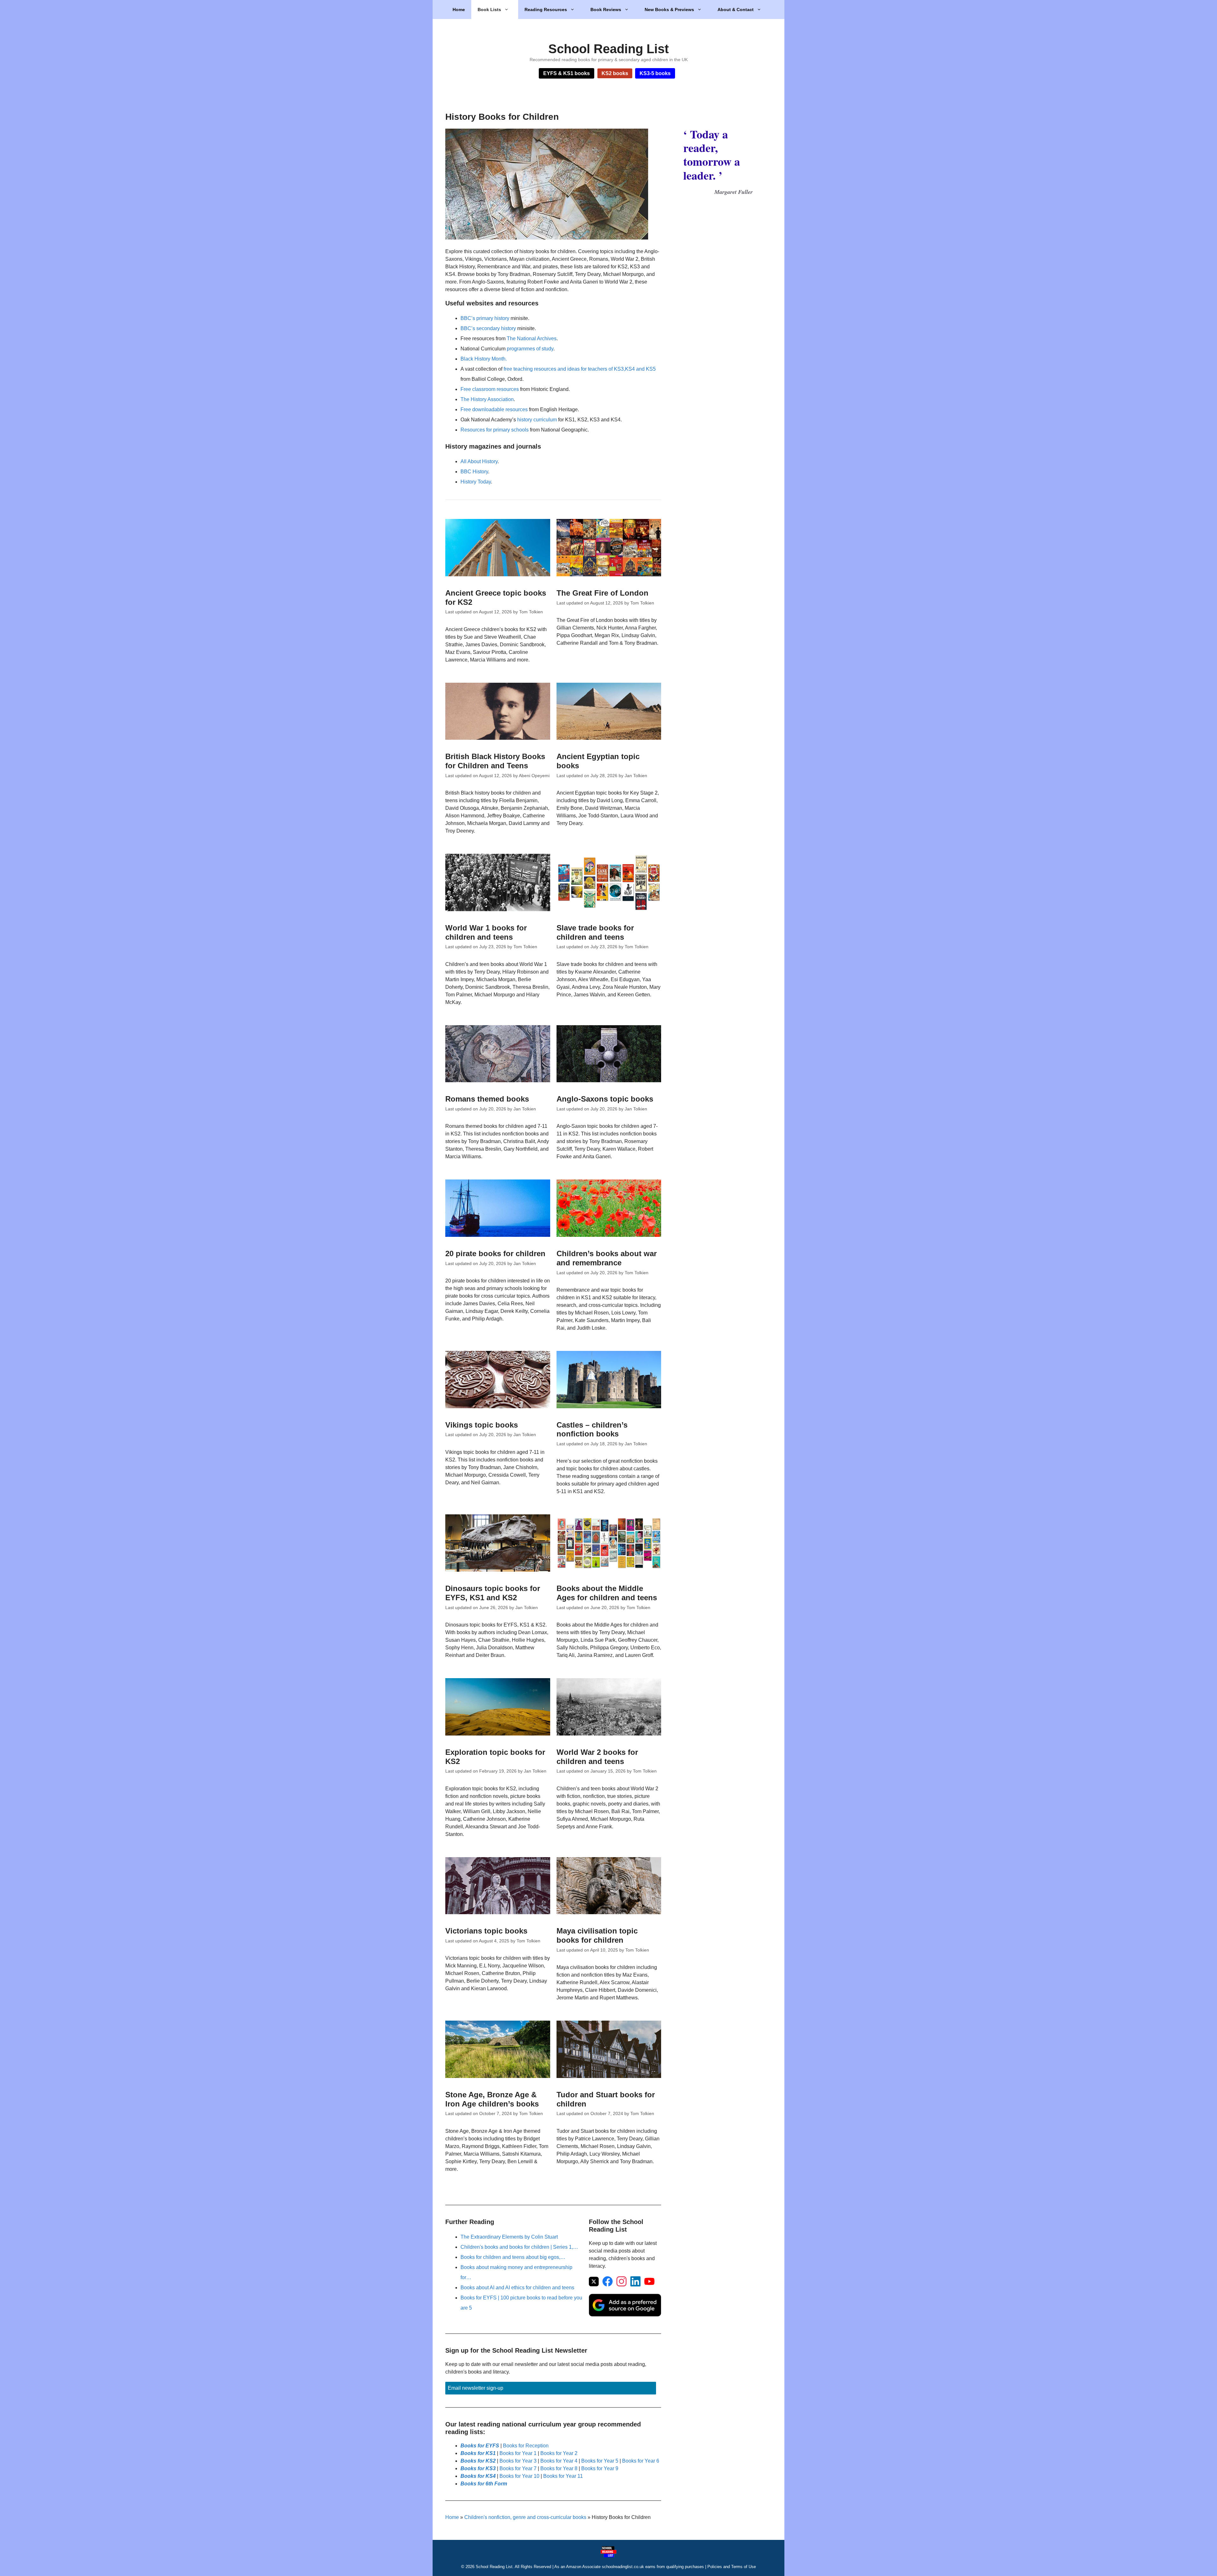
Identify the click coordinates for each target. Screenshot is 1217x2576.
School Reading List (608, 49)
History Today (476, 482)
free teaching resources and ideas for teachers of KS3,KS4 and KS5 (580, 369)
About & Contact (736, 10)
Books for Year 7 (518, 2468)
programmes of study (530, 349)
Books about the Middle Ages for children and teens (607, 1593)
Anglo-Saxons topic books (605, 1099)
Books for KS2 (478, 2461)
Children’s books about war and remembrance (607, 1258)
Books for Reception (526, 2446)
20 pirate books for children (495, 1253)
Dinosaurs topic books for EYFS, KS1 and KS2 (493, 1593)
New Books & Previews (669, 10)
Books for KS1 (478, 2453)
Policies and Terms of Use (732, 2567)
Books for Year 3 (518, 2461)
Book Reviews (606, 10)
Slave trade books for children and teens (595, 932)
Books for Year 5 (600, 2461)
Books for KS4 (478, 2476)
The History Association (487, 399)
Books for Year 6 (641, 2461)
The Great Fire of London (602, 593)
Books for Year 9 (600, 2468)
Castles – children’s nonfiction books (592, 1429)
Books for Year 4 (559, 2461)
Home (459, 10)
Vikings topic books (482, 1425)
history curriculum (537, 420)
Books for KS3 (478, 2468)
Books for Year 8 (559, 2468)
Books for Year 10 (519, 2476)
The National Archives (532, 339)
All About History (479, 461)
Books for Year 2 (559, 2453)
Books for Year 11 (563, 2476)
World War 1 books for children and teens (486, 932)
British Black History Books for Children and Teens (495, 761)
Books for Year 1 (518, 2453)
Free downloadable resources (494, 409)
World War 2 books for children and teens (597, 1757)
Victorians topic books (486, 1931)
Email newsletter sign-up (476, 2388)
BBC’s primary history (485, 318)
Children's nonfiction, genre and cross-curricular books (525, 2517)
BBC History (474, 472)
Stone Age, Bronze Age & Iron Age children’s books (492, 2099)
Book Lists (489, 10)
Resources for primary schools (495, 430)
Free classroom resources (490, 389)
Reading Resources (546, 10)
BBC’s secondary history (488, 328)
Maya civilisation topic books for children (597, 1935)
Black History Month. (484, 359)
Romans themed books (487, 1099)
